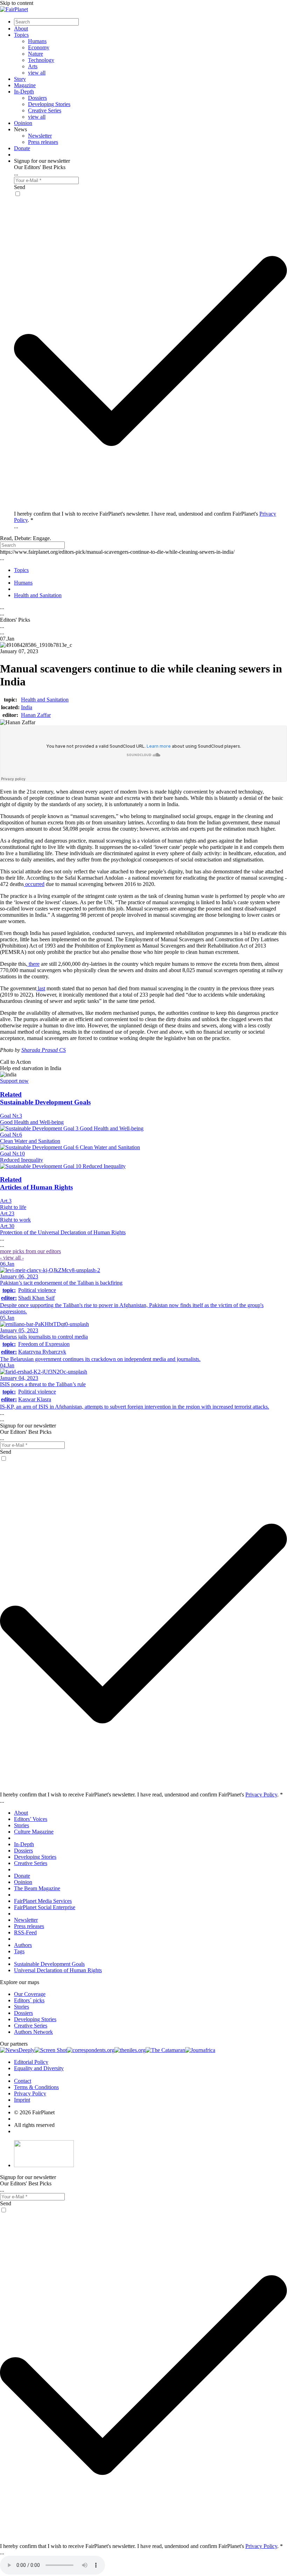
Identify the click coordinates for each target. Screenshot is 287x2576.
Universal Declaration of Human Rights (58, 1970)
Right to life (13, 1207)
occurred (34, 884)
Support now (14, 1081)
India (27, 707)
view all (37, 73)
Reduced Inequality (22, 1160)
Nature (36, 54)
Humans (37, 41)
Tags (19, 1951)
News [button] (20, 129)
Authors (23, 1945)
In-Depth (24, 92)
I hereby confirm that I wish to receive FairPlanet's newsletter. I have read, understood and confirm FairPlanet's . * (141, 1795)
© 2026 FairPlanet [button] (34, 2112)
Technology (41, 60)
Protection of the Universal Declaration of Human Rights (63, 1232)
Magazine (25, 85)
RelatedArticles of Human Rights (36, 1183)
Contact (23, 2081)
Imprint (22, 2100)
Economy (39, 47)
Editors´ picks (29, 2000)
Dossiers (37, 98)
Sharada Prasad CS (44, 1050)
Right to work (15, 1220)
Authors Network (33, 2032)
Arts (33, 66)
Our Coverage (30, 1994)
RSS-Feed (25, 1932)
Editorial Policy (31, 2062)
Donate (22, 148)
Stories (22, 1825)
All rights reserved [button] (34, 2125)
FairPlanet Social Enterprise (45, 1907)
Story (20, 79)
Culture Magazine (34, 1832)
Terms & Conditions (36, 2087)
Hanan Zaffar (36, 715)
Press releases (43, 142)
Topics (21, 35)
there (33, 964)
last (41, 988)
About (21, 29)
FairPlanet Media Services (43, 1901)
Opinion (23, 123)
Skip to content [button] (17, 3)
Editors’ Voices (31, 1819)
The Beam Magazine (37, 1888)
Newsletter (40, 136)
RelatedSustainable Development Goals (45, 1098)
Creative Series (45, 110)
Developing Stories (49, 104)
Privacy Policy (261, 1795)
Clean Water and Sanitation (30, 1141)
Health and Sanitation (45, 700)
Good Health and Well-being (32, 1122)
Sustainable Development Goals (49, 1964)
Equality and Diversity (39, 2068)
